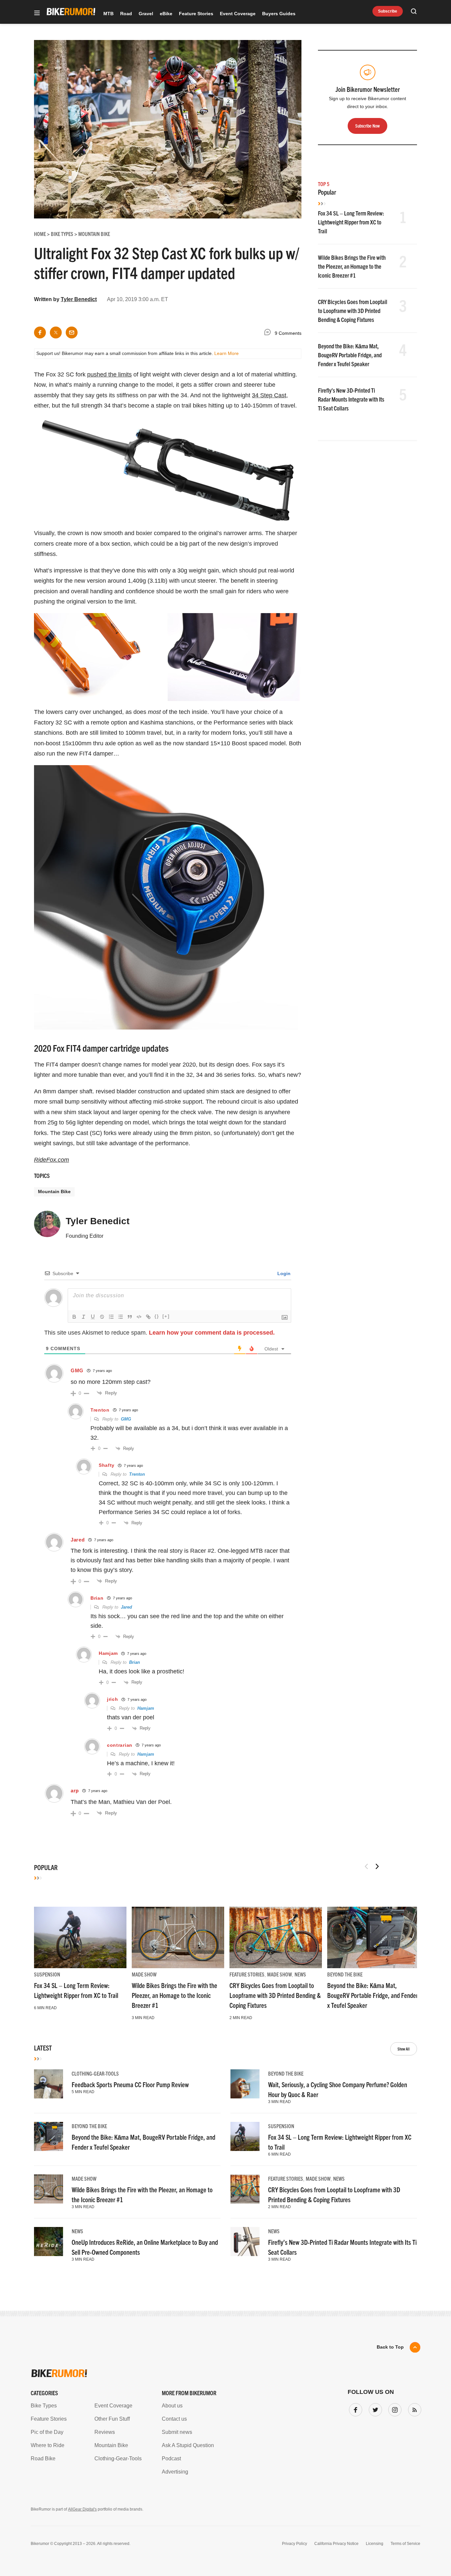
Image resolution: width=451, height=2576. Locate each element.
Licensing (375, 2544)
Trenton (137, 1474)
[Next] (377, 1866)
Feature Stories (196, 14)
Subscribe (388, 11)
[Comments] (269, 333)
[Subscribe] (413, 2408)
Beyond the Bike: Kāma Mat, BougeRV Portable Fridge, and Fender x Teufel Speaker (350, 355)
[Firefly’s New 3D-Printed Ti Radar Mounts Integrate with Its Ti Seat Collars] (245, 2242)
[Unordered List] (121, 1317)
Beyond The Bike (345, 1974)
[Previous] (366, 1866)
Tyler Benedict (79, 299)
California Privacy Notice (336, 2544)
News (300, 1974)
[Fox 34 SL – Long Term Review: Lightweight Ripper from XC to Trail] (80, 1937)
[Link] (148, 1317)
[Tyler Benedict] (47, 1227)
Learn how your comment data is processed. (212, 1333)
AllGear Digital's (82, 2509)
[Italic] (84, 1317)
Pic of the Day (47, 2432)
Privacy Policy (295, 2544)
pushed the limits (109, 374)
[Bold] (74, 1317)
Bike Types (44, 2406)
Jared (126, 1607)
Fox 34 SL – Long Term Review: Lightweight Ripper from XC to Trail (351, 222)
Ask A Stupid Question (188, 2445)
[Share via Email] (72, 332)
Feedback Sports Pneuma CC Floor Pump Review (130, 2084)
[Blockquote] (130, 1317)
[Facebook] (354, 2408)
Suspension (47, 1974)
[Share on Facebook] (40, 332)
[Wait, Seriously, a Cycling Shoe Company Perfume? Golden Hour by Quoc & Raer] (245, 2084)
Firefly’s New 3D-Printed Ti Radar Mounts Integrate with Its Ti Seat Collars (351, 399)
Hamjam (146, 1708)
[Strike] (102, 1317)
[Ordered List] (111, 1317)
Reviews (105, 2432)
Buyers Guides (279, 14)
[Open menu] (37, 13)
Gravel (146, 14)
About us (172, 2406)
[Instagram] (394, 2408)
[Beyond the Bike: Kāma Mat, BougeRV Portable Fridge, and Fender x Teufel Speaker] (373, 1937)
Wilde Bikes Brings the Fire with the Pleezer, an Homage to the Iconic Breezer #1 (352, 266)
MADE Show (144, 1974)
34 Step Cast (269, 395)
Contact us (174, 2419)
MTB (108, 14)
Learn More (226, 353)
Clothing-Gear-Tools (95, 2073)
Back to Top (390, 2347)
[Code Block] (139, 1317)
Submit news (177, 2432)
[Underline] (93, 1317)
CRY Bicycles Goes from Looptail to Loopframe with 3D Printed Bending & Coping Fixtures (353, 311)
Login (283, 1273)
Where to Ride (48, 2445)
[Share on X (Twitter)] (56, 332)
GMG (126, 1419)
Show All (404, 2049)
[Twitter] (374, 2408)
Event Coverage (238, 14)
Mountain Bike (54, 1191)
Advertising (175, 2472)
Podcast (171, 2459)
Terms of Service (405, 2544)
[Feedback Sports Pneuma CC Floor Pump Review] (49, 2084)
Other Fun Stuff (112, 2419)
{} (157, 1316)
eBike (166, 14)
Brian (135, 1662)
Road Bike (43, 2459)
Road (126, 14)
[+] (166, 1316)
